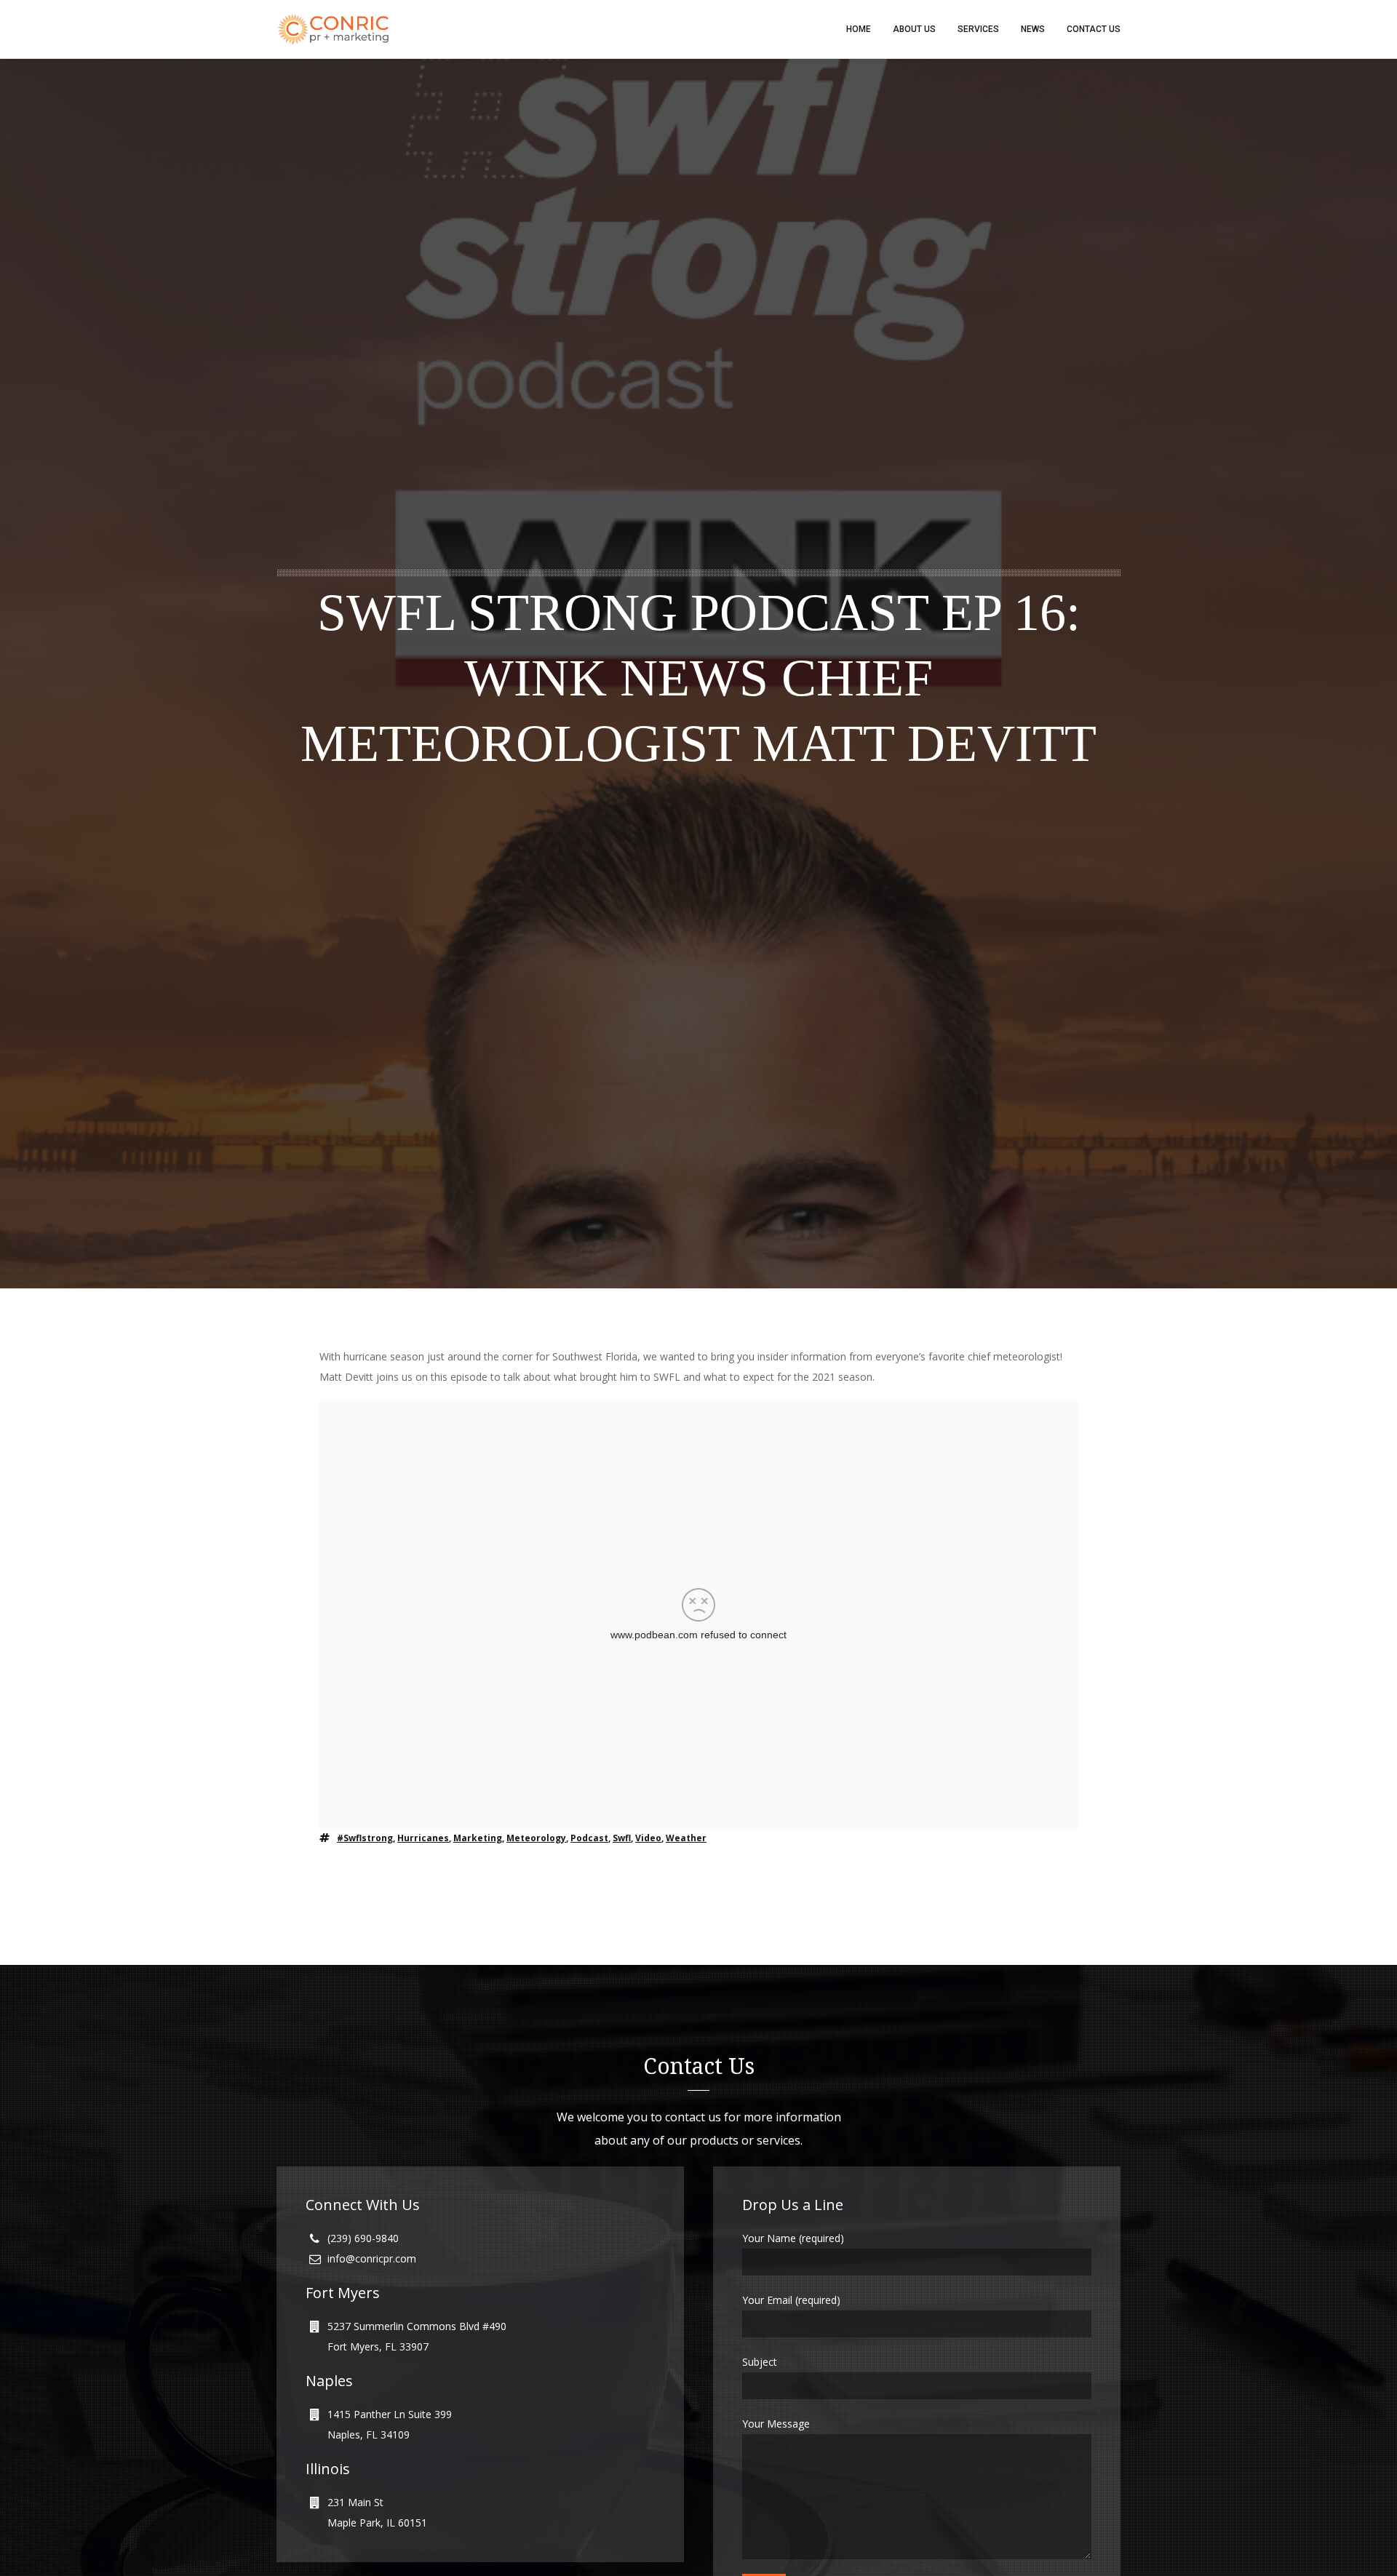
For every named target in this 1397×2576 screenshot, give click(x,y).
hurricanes (423, 1838)
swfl (622, 1838)
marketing (478, 1838)
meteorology (536, 1838)
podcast (589, 1838)
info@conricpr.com (372, 2258)
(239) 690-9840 (363, 2238)
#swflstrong (365, 1838)
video (648, 1838)
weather (686, 1838)
